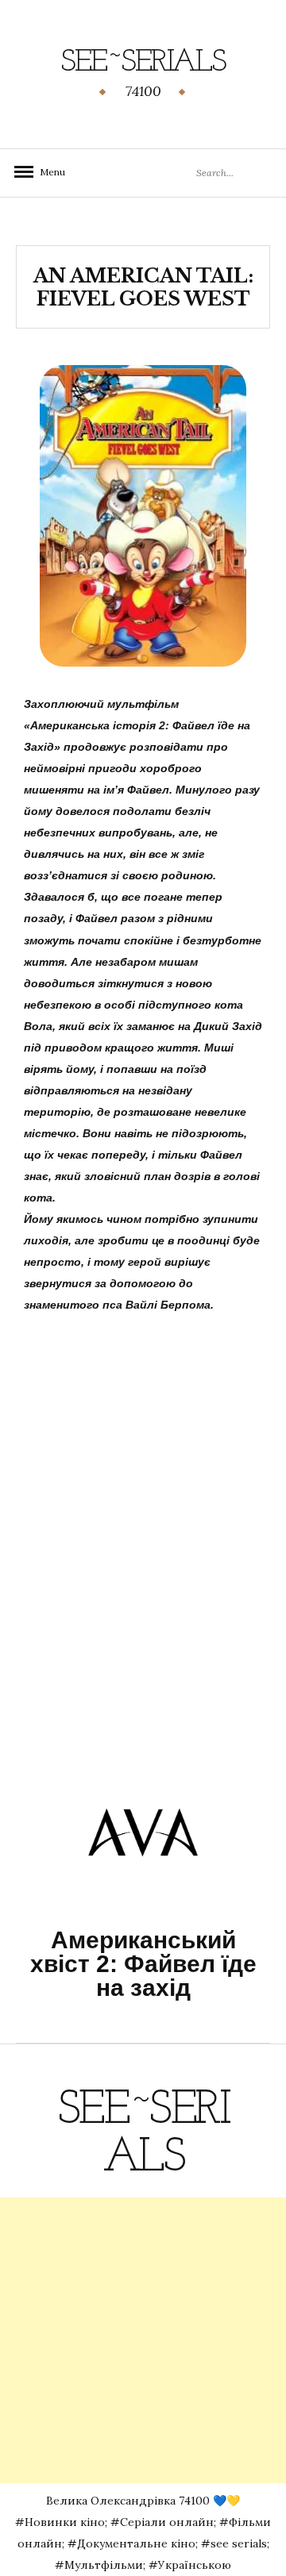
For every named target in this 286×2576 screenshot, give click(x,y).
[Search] (252, 173)
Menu (48, 172)
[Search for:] (217, 172)
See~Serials (143, 63)
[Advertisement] (143, 2340)
